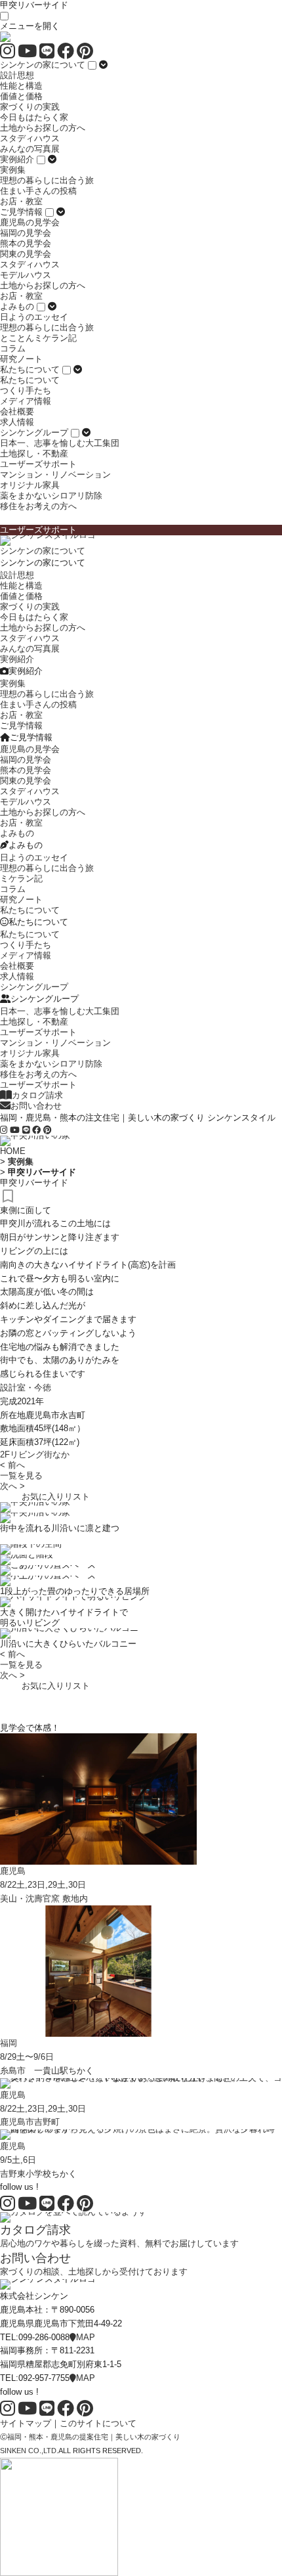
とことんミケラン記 (38, 338)
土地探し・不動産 (34, 454)
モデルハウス (26, 275)
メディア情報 (26, 401)
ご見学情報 (21, 212)
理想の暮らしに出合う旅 (47, 180)
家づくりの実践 (30, 107)
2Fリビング (22, 1455)
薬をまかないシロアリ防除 (51, 496)
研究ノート (21, 359)
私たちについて (30, 369)
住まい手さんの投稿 (38, 191)
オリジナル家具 (30, 485)
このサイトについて (98, 2423)
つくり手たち (26, 390)
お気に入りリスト (56, 1497)
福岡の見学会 (26, 233)
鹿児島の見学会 (30, 222)
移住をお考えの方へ (38, 506)
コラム (13, 348)
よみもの (17, 306)
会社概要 (17, 411)
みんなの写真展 (30, 149)
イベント (26, 1696)
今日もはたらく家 (34, 117)
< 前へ (12, 1465)
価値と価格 (21, 96)
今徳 (43, 1388)
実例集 (13, 170)
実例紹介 (17, 159)
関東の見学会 (26, 254)
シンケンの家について (43, 65)
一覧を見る (21, 1476)
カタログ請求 (37, 1095)
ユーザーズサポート (38, 464)
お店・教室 (21, 201)
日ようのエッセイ (34, 317)
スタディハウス (30, 138)
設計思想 (17, 75)
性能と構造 (21, 86)
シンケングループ (34, 433)
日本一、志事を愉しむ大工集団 (60, 443)
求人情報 (17, 422)
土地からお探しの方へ (43, 128)
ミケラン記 (21, 878)
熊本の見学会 (26, 243)
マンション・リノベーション (55, 475)
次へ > (12, 1486)
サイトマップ (26, 2423)
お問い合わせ (36, 1106)
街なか (57, 1455)
